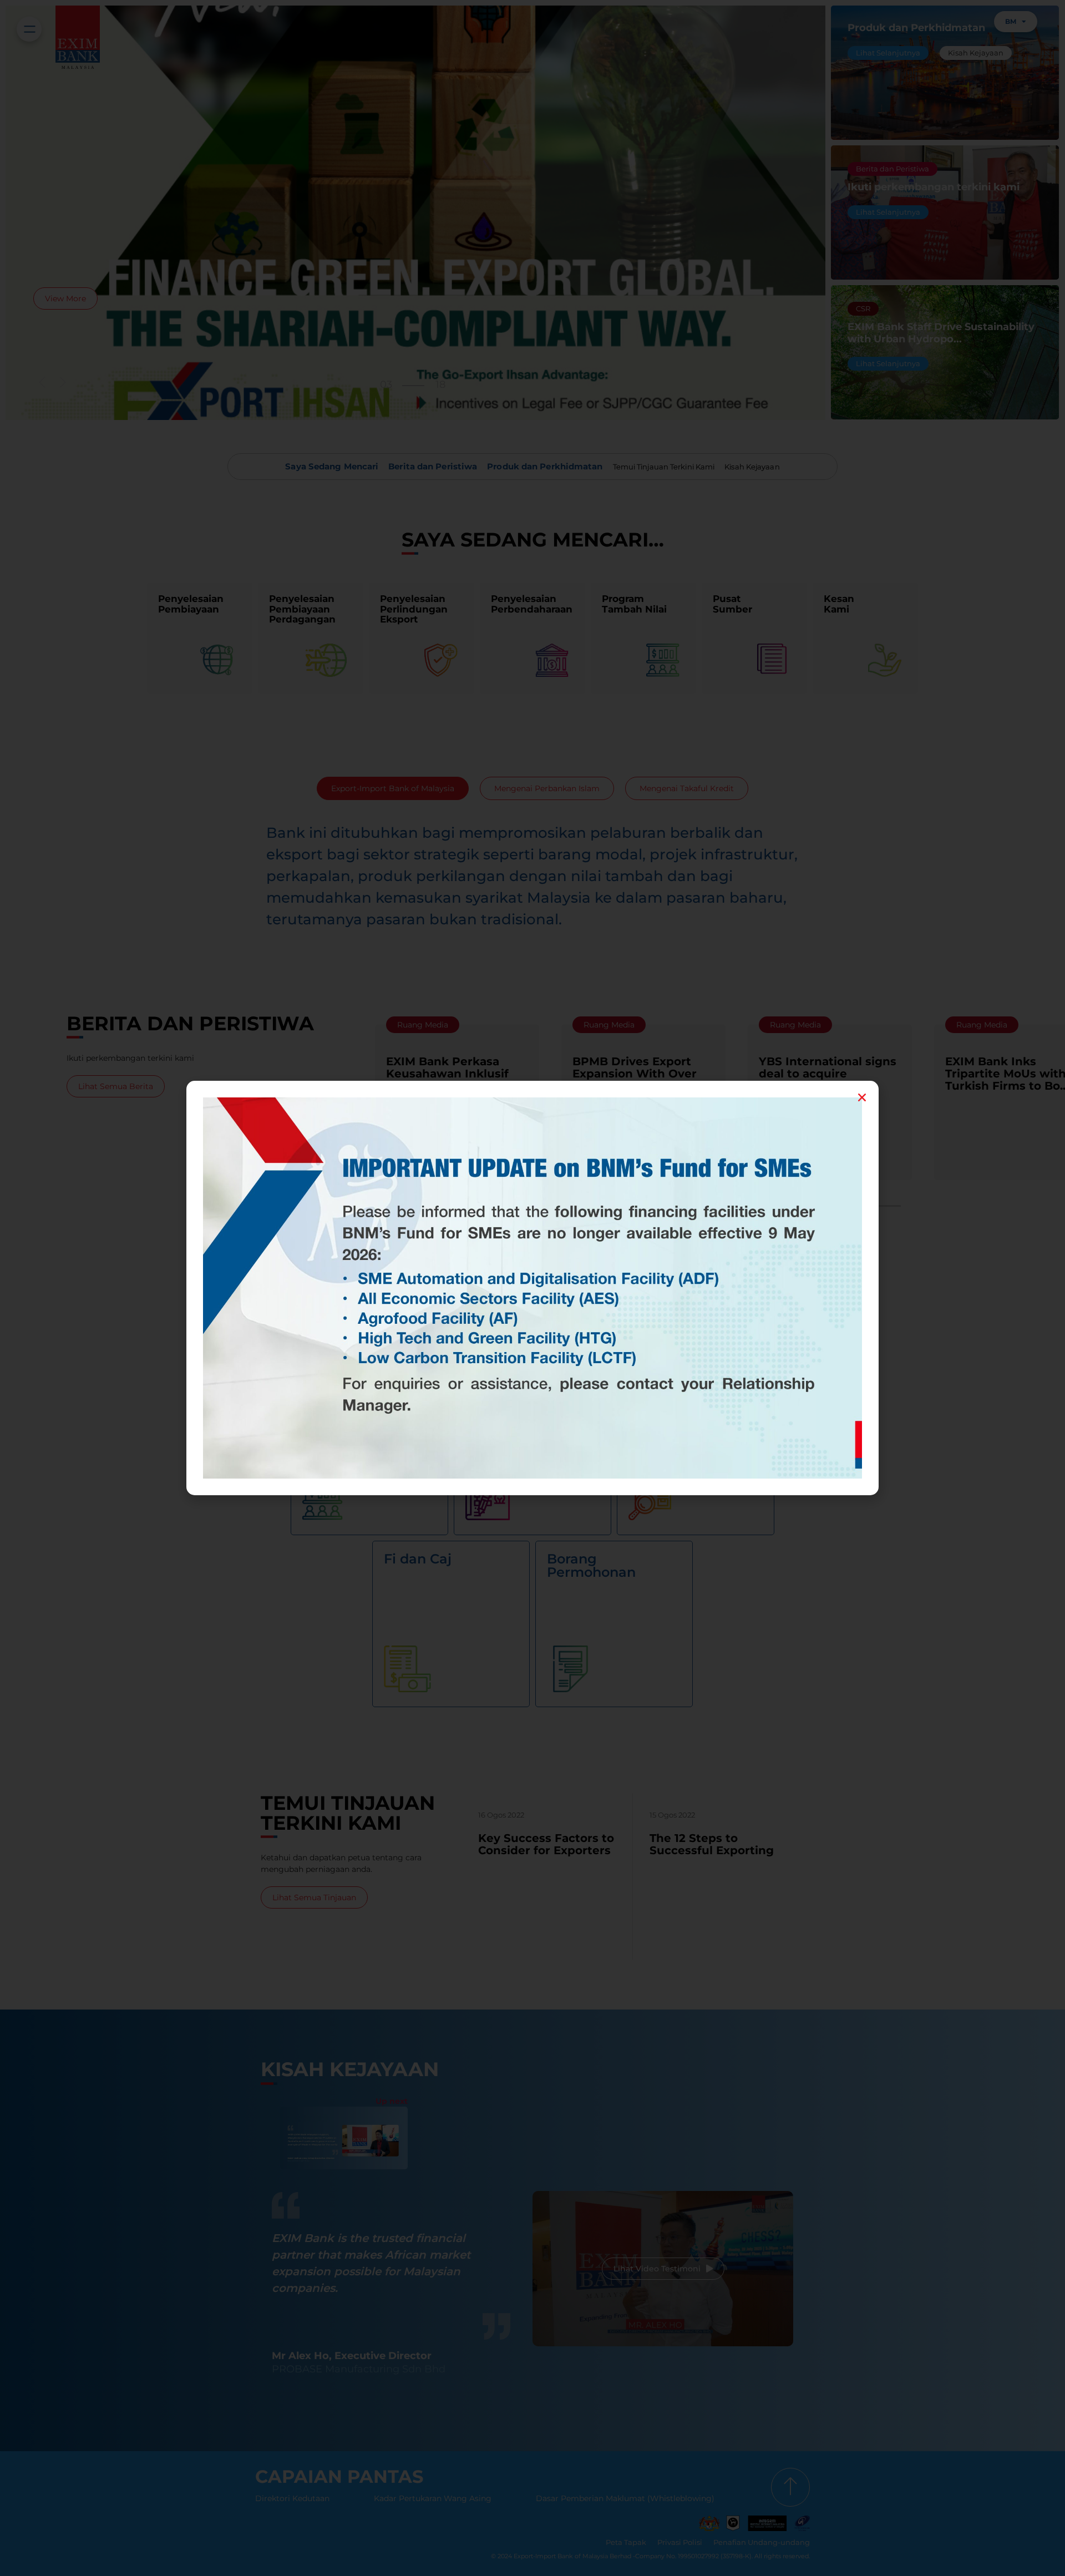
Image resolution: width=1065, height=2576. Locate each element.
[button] (862, 1097)
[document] (532, 1288)
